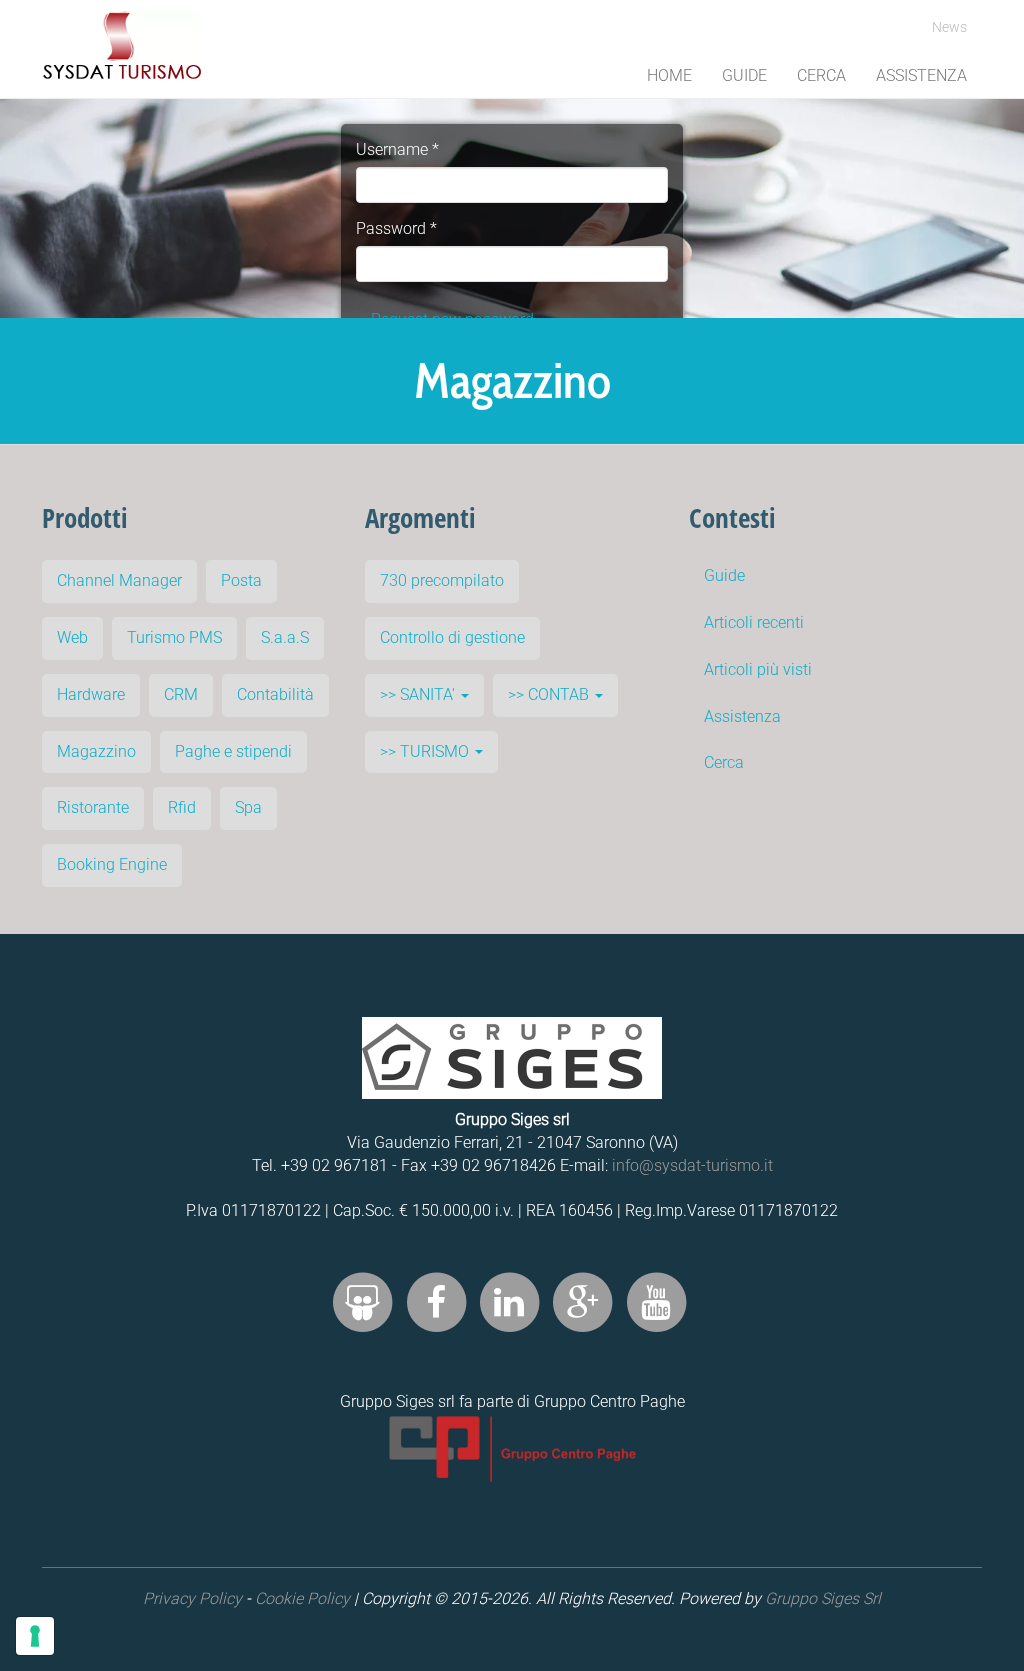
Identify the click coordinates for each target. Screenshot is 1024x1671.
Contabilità (275, 694)
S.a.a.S (285, 637)
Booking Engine (112, 864)
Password (396, 228)
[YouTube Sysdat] (655, 1301)
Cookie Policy (302, 1598)
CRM (181, 694)
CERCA (821, 75)
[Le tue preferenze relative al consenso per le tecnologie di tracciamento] (35, 1636)
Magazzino (96, 751)
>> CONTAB (550, 694)
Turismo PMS (174, 637)
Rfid (182, 807)
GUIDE (744, 75)
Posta (241, 580)
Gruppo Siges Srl (823, 1598)
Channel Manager (119, 580)
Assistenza (742, 716)
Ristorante (93, 807)
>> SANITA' (419, 694)
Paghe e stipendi (233, 751)
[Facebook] (436, 1301)
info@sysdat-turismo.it (692, 1165)
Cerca (724, 762)
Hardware (91, 694)
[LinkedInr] (509, 1301)
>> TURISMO (426, 751)
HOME (669, 75)
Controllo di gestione (452, 637)
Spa (248, 807)
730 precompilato (442, 580)
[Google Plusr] (582, 1301)
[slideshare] (362, 1301)
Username (397, 149)
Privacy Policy (192, 1598)
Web (72, 637)
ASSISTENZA (921, 75)
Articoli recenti (754, 622)
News (949, 27)
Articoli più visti (758, 669)
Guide (724, 575)
